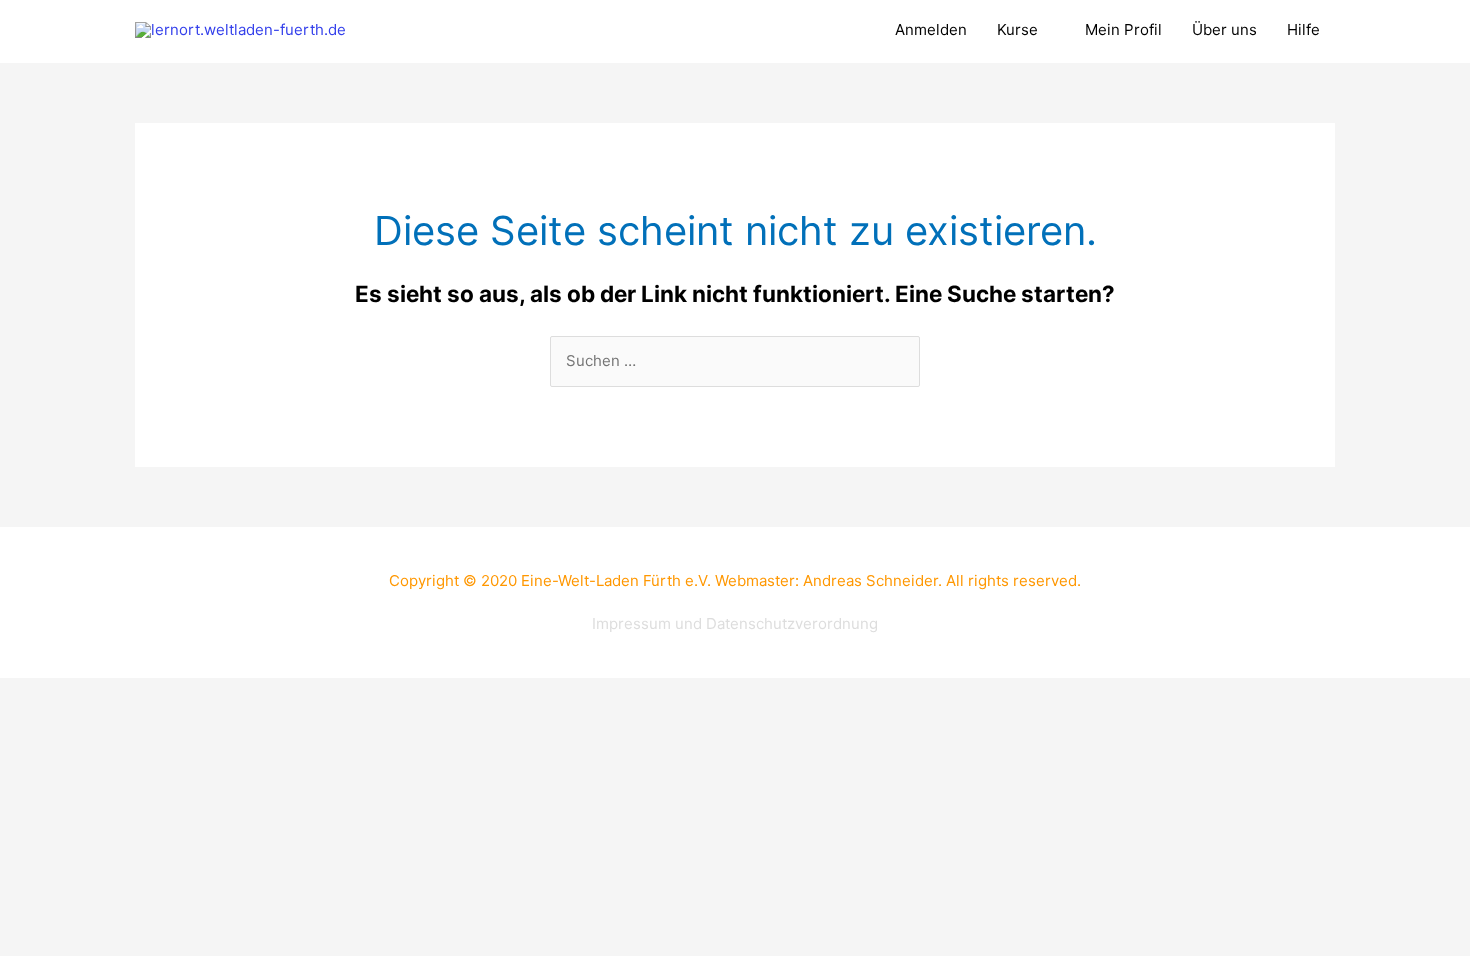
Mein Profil (1123, 29)
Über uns (1224, 29)
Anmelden (931, 29)
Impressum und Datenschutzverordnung (735, 623)
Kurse (1017, 29)
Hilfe (1303, 29)
